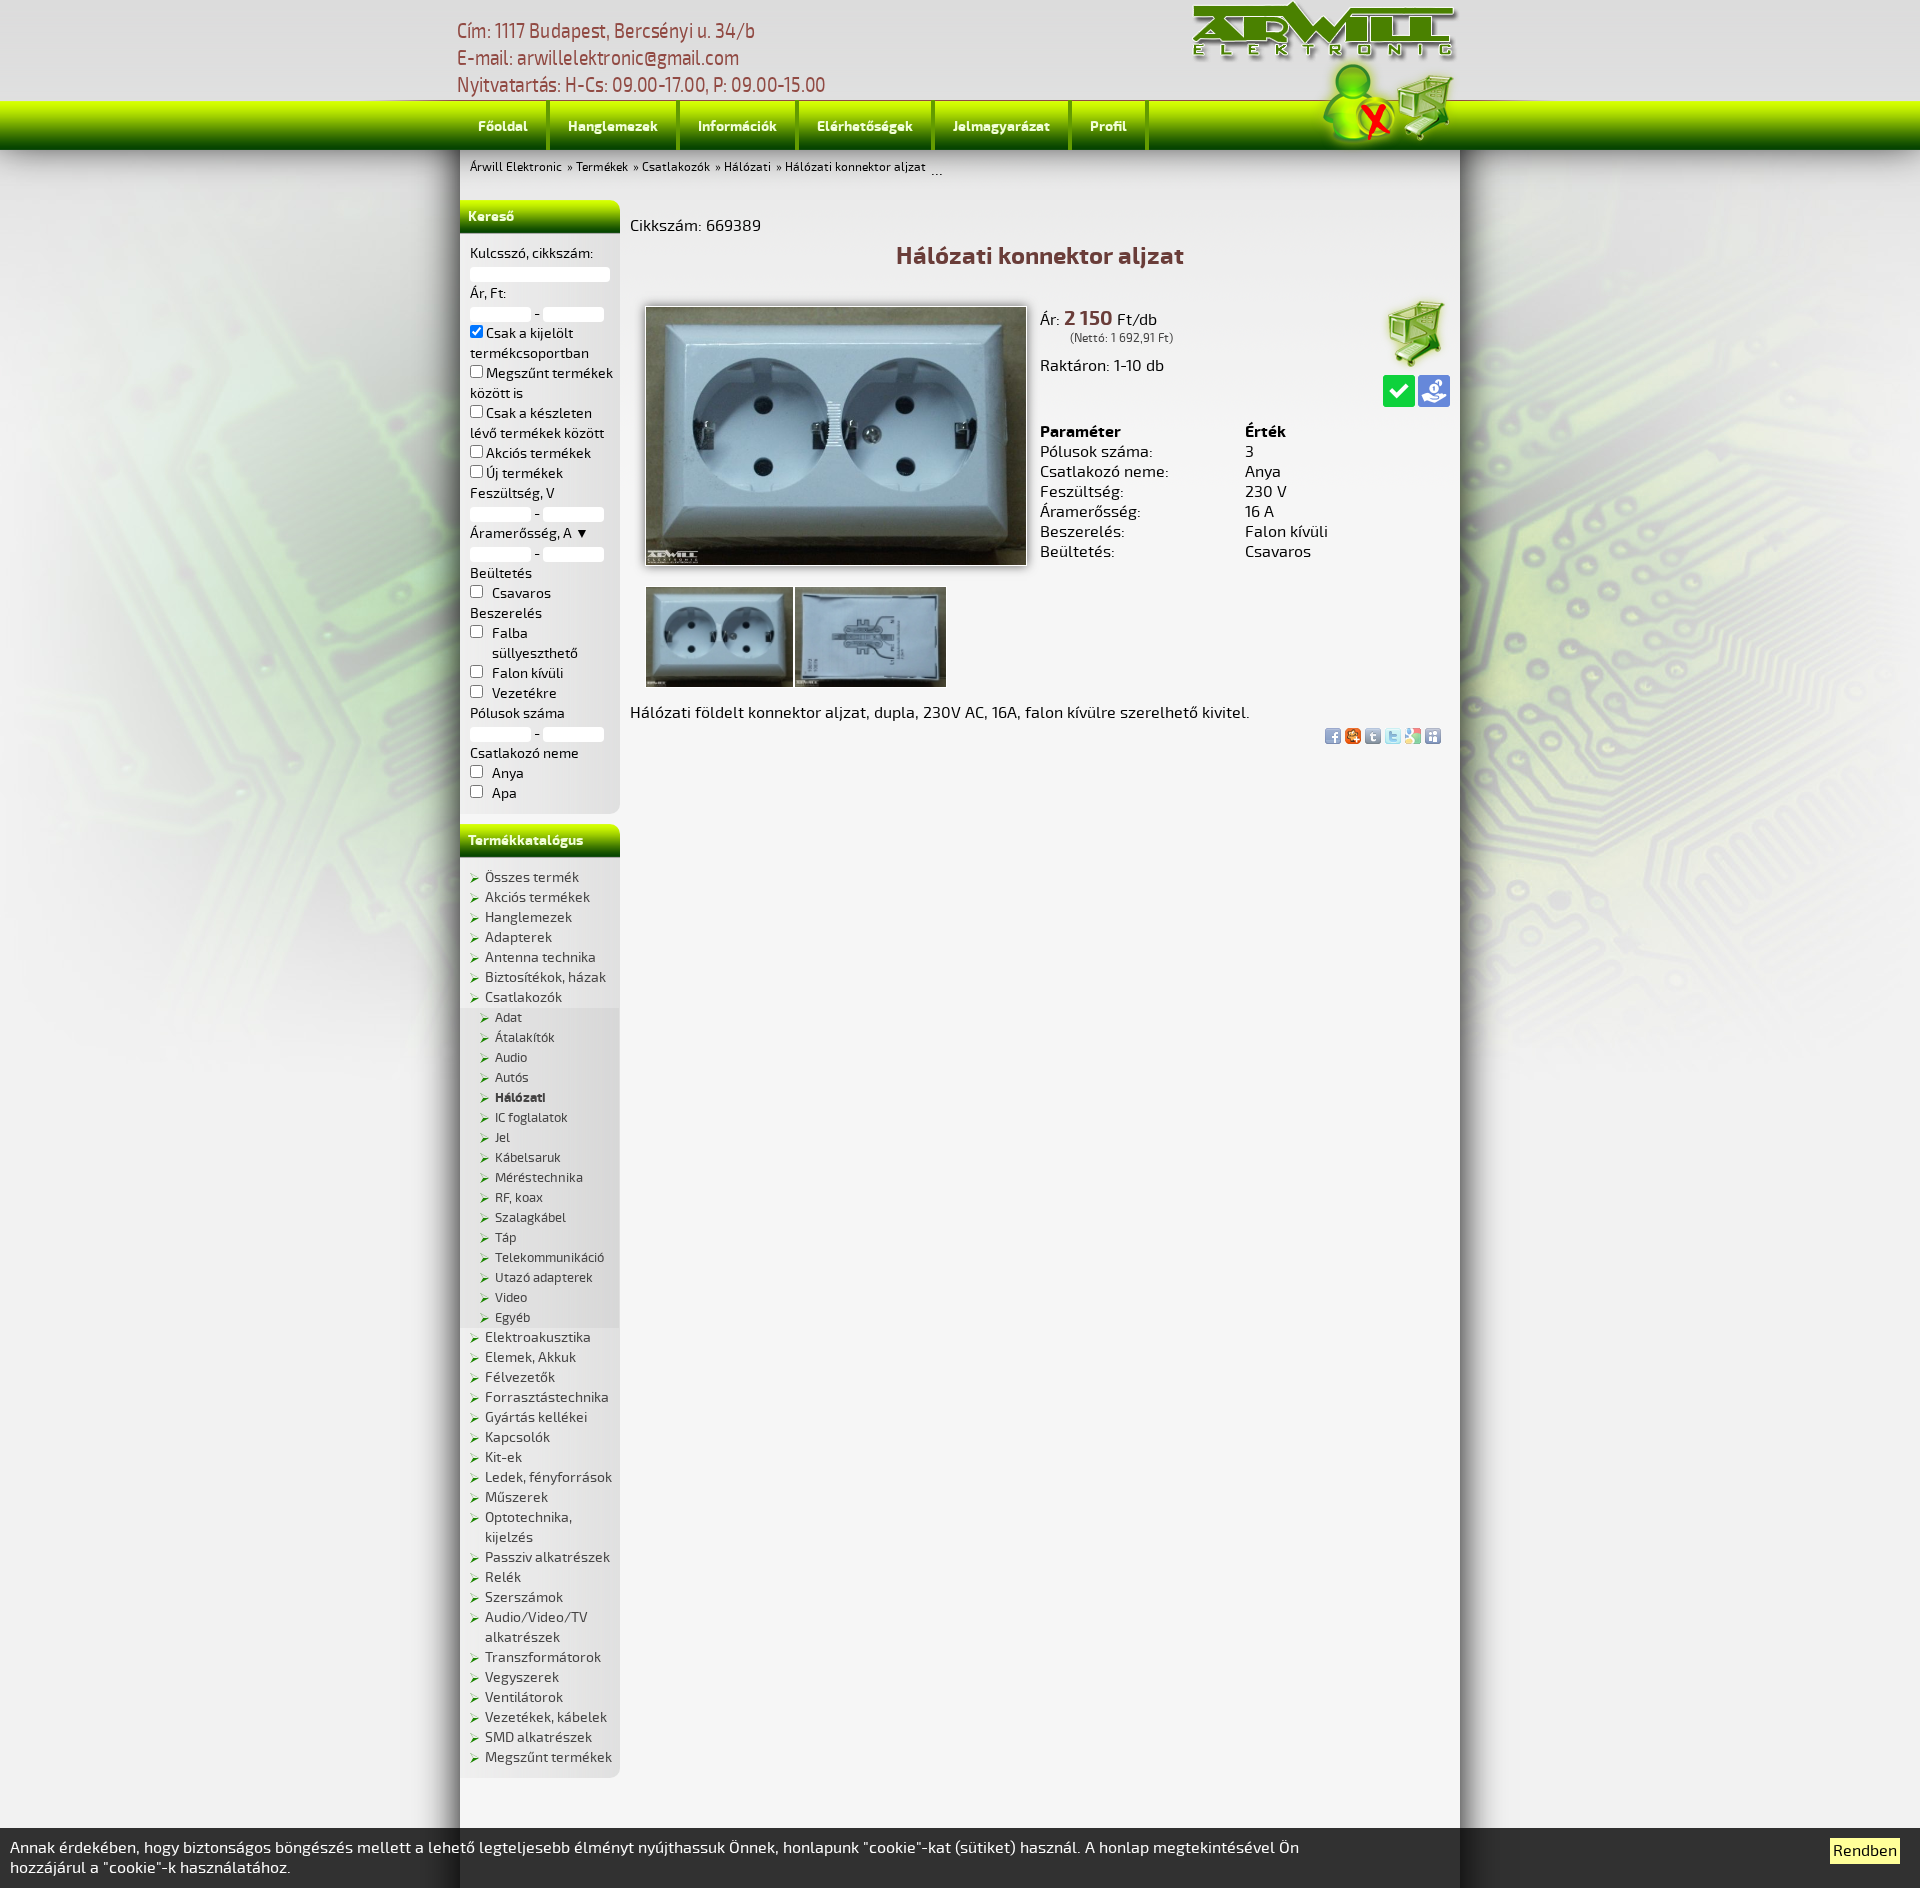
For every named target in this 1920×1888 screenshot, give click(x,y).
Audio (511, 1058)
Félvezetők (520, 1377)
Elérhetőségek (865, 126)
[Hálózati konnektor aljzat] (836, 561)
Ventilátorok (524, 1697)
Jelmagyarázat (1001, 126)
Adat (508, 1018)
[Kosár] (1424, 104)
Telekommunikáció (549, 1258)
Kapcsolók (517, 1437)
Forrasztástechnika (547, 1397)
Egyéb (512, 1318)
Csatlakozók (676, 167)
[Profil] (1359, 103)
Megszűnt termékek (548, 1757)
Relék (503, 1577)
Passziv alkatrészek (547, 1557)
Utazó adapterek (544, 1278)
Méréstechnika (539, 1178)
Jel (502, 1138)
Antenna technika (540, 957)
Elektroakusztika (538, 1337)
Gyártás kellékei (536, 1417)
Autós (512, 1078)
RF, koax (519, 1198)
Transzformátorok (543, 1657)
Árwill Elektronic (516, 167)
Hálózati (747, 167)
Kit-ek (503, 1457)
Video (511, 1298)
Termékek (602, 167)
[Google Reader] (1413, 731)
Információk (737, 126)
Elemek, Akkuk (530, 1357)
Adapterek (518, 937)
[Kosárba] (1415, 330)
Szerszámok (524, 1597)
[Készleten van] (1399, 391)
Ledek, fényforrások (548, 1477)
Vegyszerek (522, 1677)
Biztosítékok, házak (545, 977)
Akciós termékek (537, 897)
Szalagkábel (530, 1218)
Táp (506, 1238)
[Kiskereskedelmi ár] (1434, 391)
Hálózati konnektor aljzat (855, 167)
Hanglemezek (613, 126)
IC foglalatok (531, 1118)
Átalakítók (525, 1038)
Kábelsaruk (528, 1158)
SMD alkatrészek (538, 1737)
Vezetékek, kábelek (546, 1717)
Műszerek (516, 1497)
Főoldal (503, 126)
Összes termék (532, 877)
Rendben (1865, 1851)
